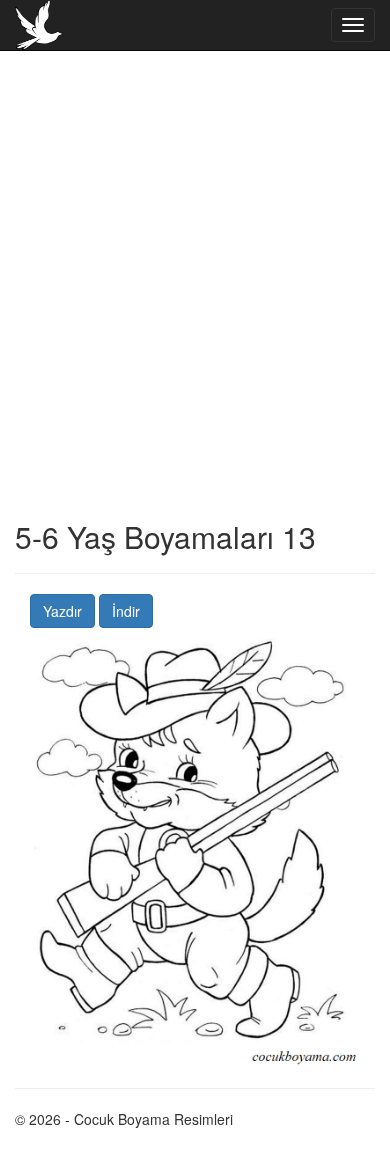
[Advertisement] (195, 325)
